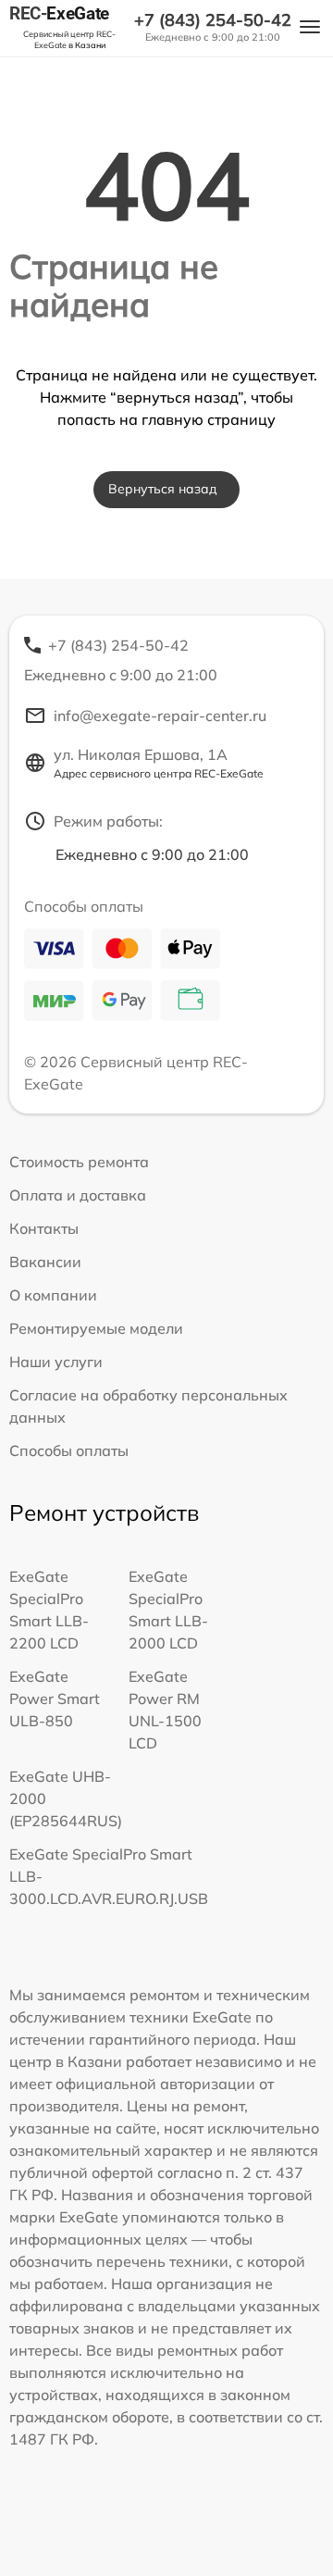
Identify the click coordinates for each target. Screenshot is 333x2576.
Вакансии (45, 1262)
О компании (53, 1295)
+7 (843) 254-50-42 (213, 20)
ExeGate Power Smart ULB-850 (55, 1699)
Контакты (44, 1228)
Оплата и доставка (78, 1195)
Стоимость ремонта (79, 1162)
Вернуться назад (163, 489)
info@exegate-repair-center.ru (160, 716)
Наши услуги (56, 1362)
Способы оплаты (69, 1450)
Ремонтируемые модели (96, 1328)
